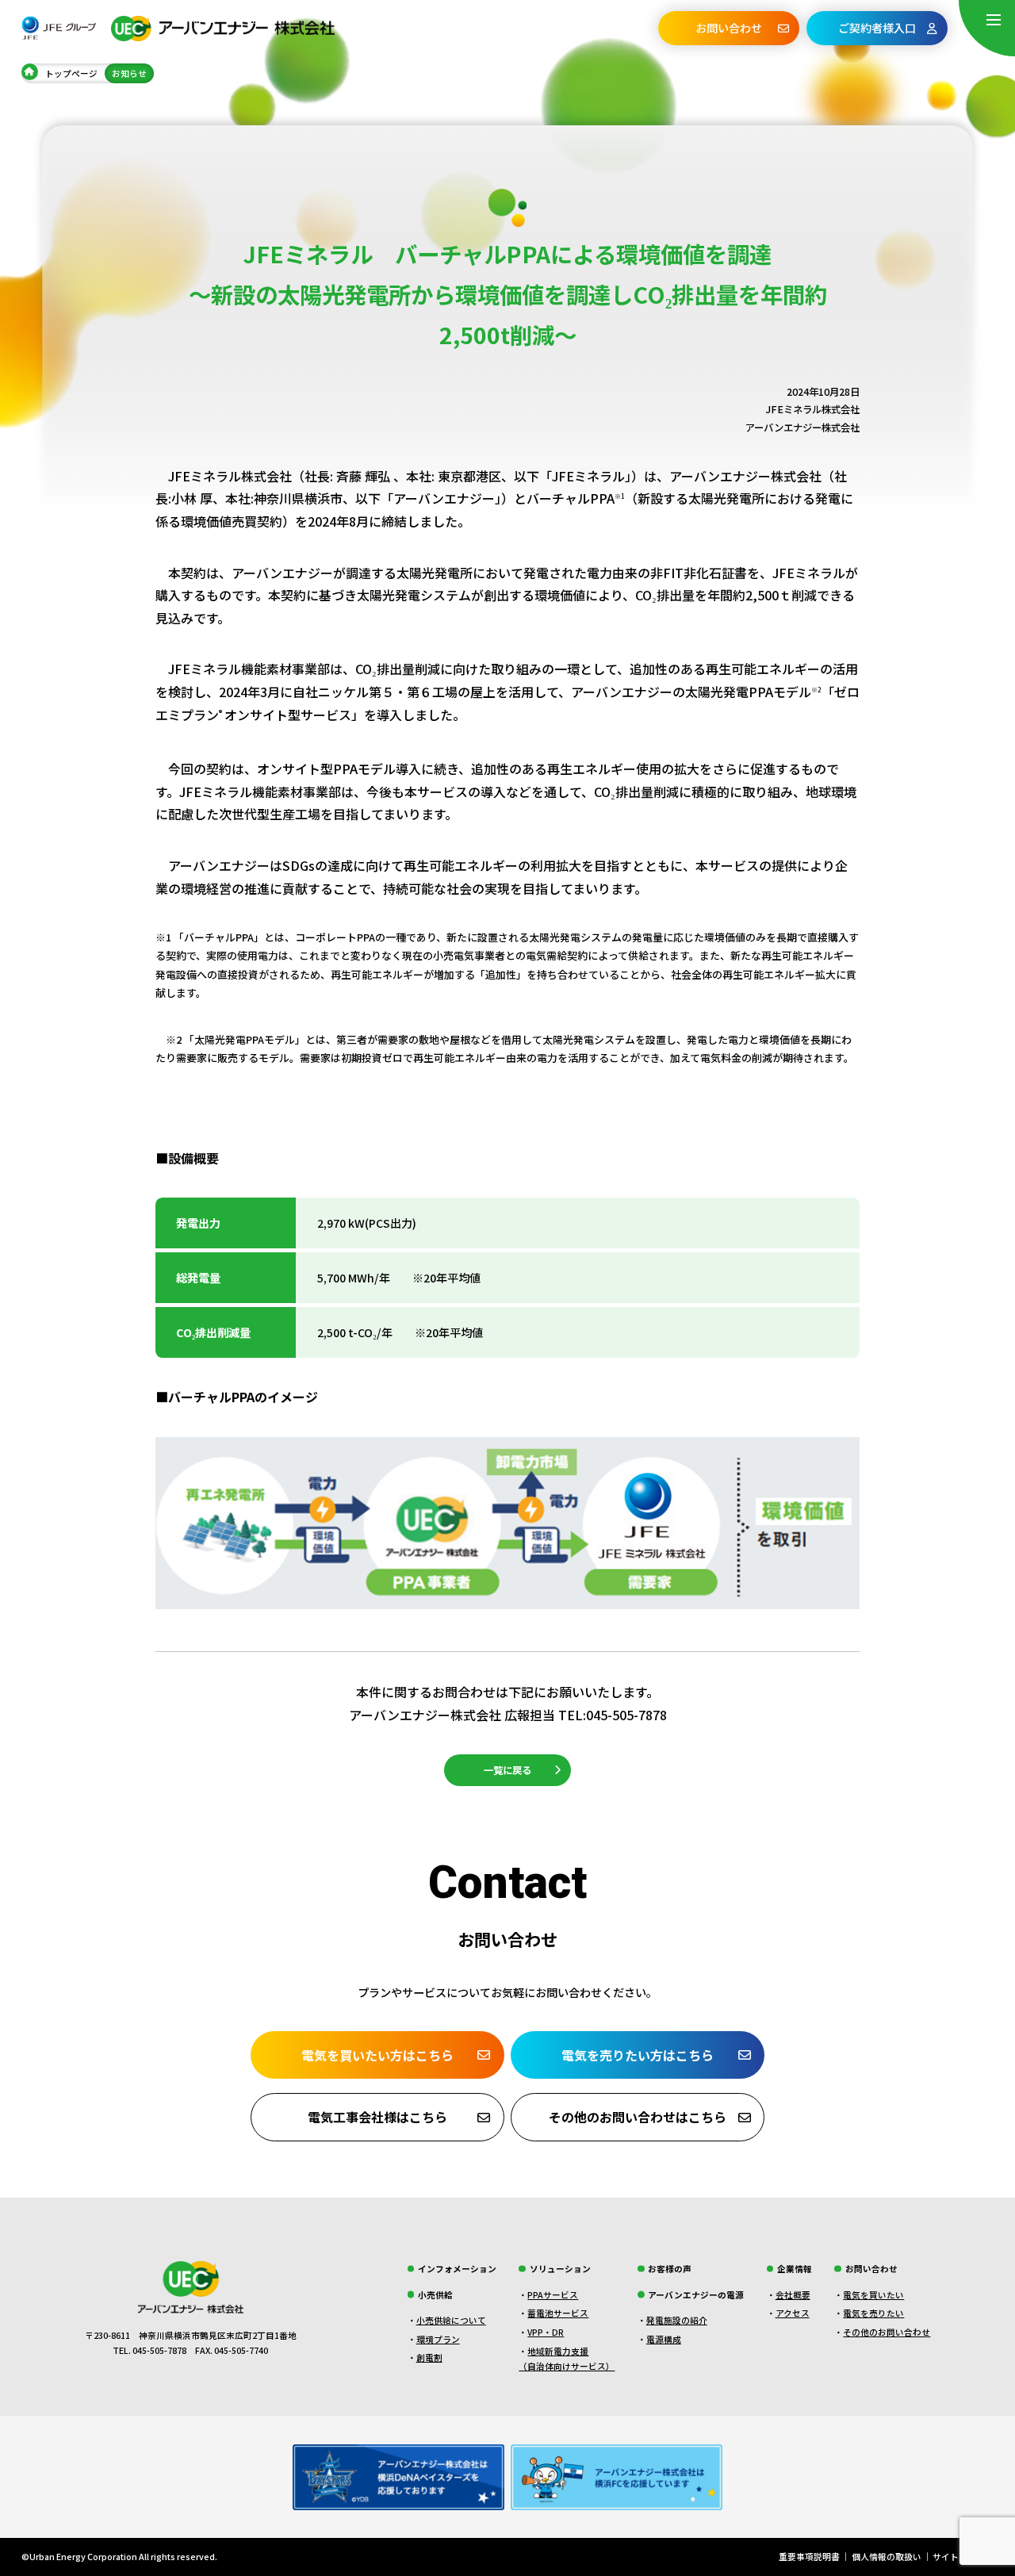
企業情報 (795, 2269)
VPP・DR (546, 2332)
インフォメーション (457, 2269)
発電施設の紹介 (677, 2320)
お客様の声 (670, 2269)
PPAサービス (553, 2295)
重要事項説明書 (809, 2557)
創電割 (429, 2357)
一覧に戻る (507, 1770)
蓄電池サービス (558, 2313)
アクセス (793, 2313)
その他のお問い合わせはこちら (638, 2117)
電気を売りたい (873, 2313)
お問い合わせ (729, 28)
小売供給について (451, 2320)
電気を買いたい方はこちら (377, 2055)
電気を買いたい (873, 2295)
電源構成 (664, 2339)
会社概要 (793, 2295)
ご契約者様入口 (877, 28)
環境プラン (438, 2339)
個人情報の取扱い (887, 2557)
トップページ (71, 73)
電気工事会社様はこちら (377, 2117)
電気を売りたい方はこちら (638, 2055)
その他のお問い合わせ (887, 2332)
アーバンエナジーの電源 (696, 2295)
